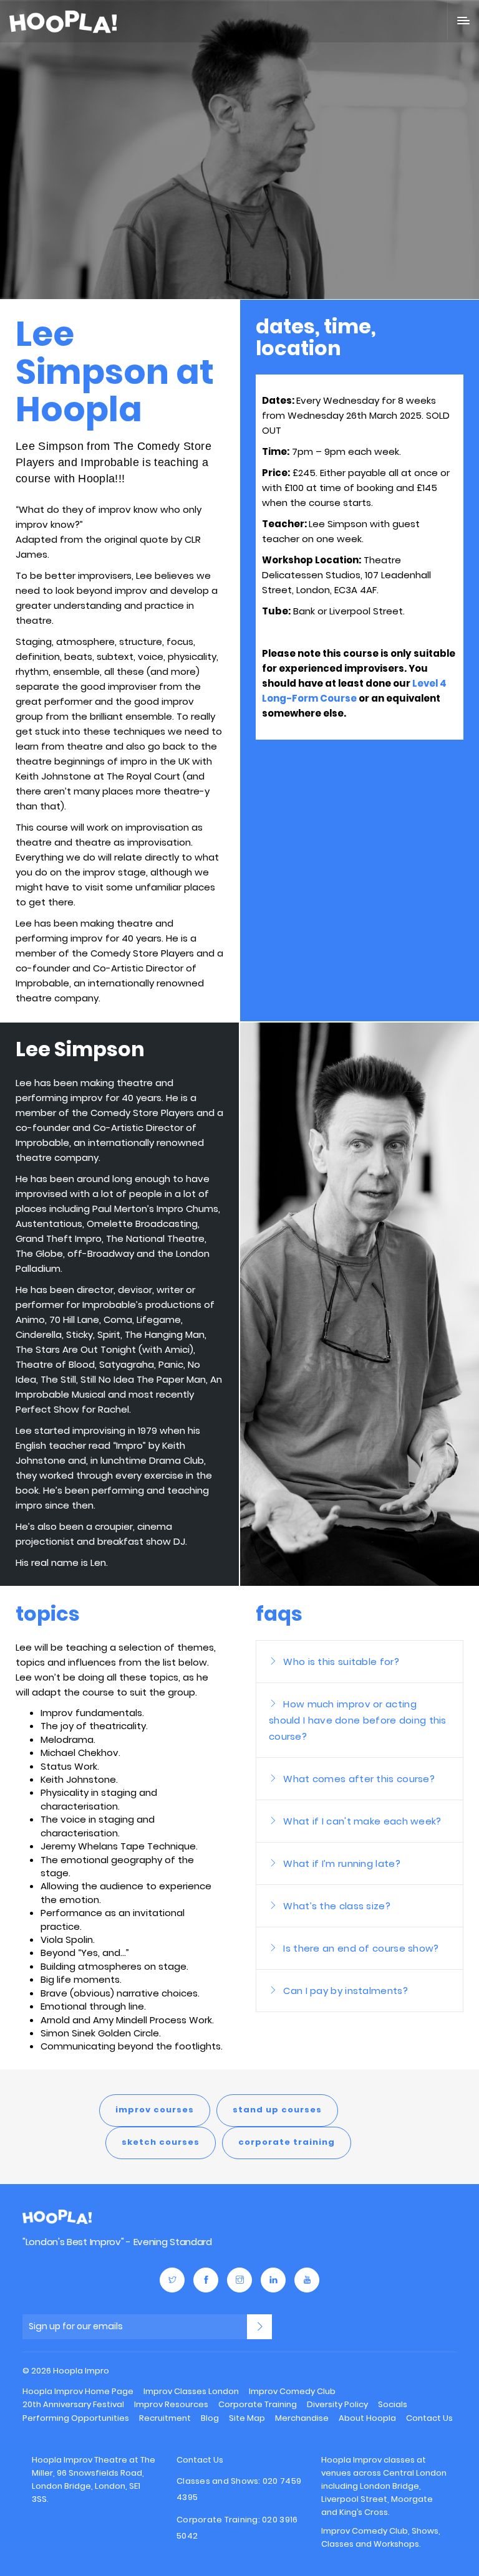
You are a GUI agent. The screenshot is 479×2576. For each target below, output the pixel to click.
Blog (210, 2418)
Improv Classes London (191, 2391)
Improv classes (384, 2460)
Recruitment (165, 2418)
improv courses (155, 2110)
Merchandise (302, 2418)
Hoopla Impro (57, 2217)
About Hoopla (367, 2418)
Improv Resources (171, 2404)
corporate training (287, 2142)
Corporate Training (258, 2404)
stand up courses (277, 2110)
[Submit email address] (259, 2327)
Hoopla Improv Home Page (78, 2391)
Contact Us (429, 2418)
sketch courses (161, 2142)
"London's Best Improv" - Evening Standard (117, 2242)
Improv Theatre (95, 2460)
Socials (393, 2404)
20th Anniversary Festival (73, 2404)
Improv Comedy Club (292, 2391)
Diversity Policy (337, 2404)
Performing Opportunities (76, 2418)
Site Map (247, 2418)
